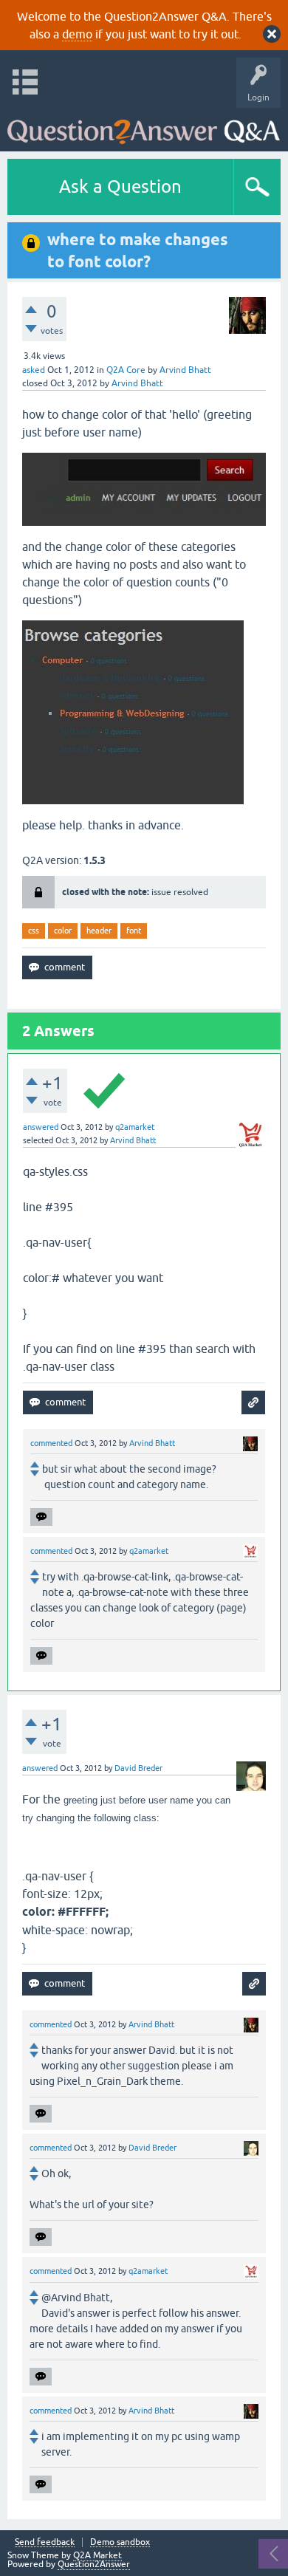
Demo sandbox (120, 2542)
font (134, 931)
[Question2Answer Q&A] (144, 126)
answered (41, 1127)
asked (34, 370)
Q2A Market (97, 2555)
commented (51, 1443)
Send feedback (45, 2542)
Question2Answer (94, 2564)
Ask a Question (120, 186)
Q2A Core (126, 370)
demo (77, 34)
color (63, 931)
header (99, 931)
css (34, 931)
